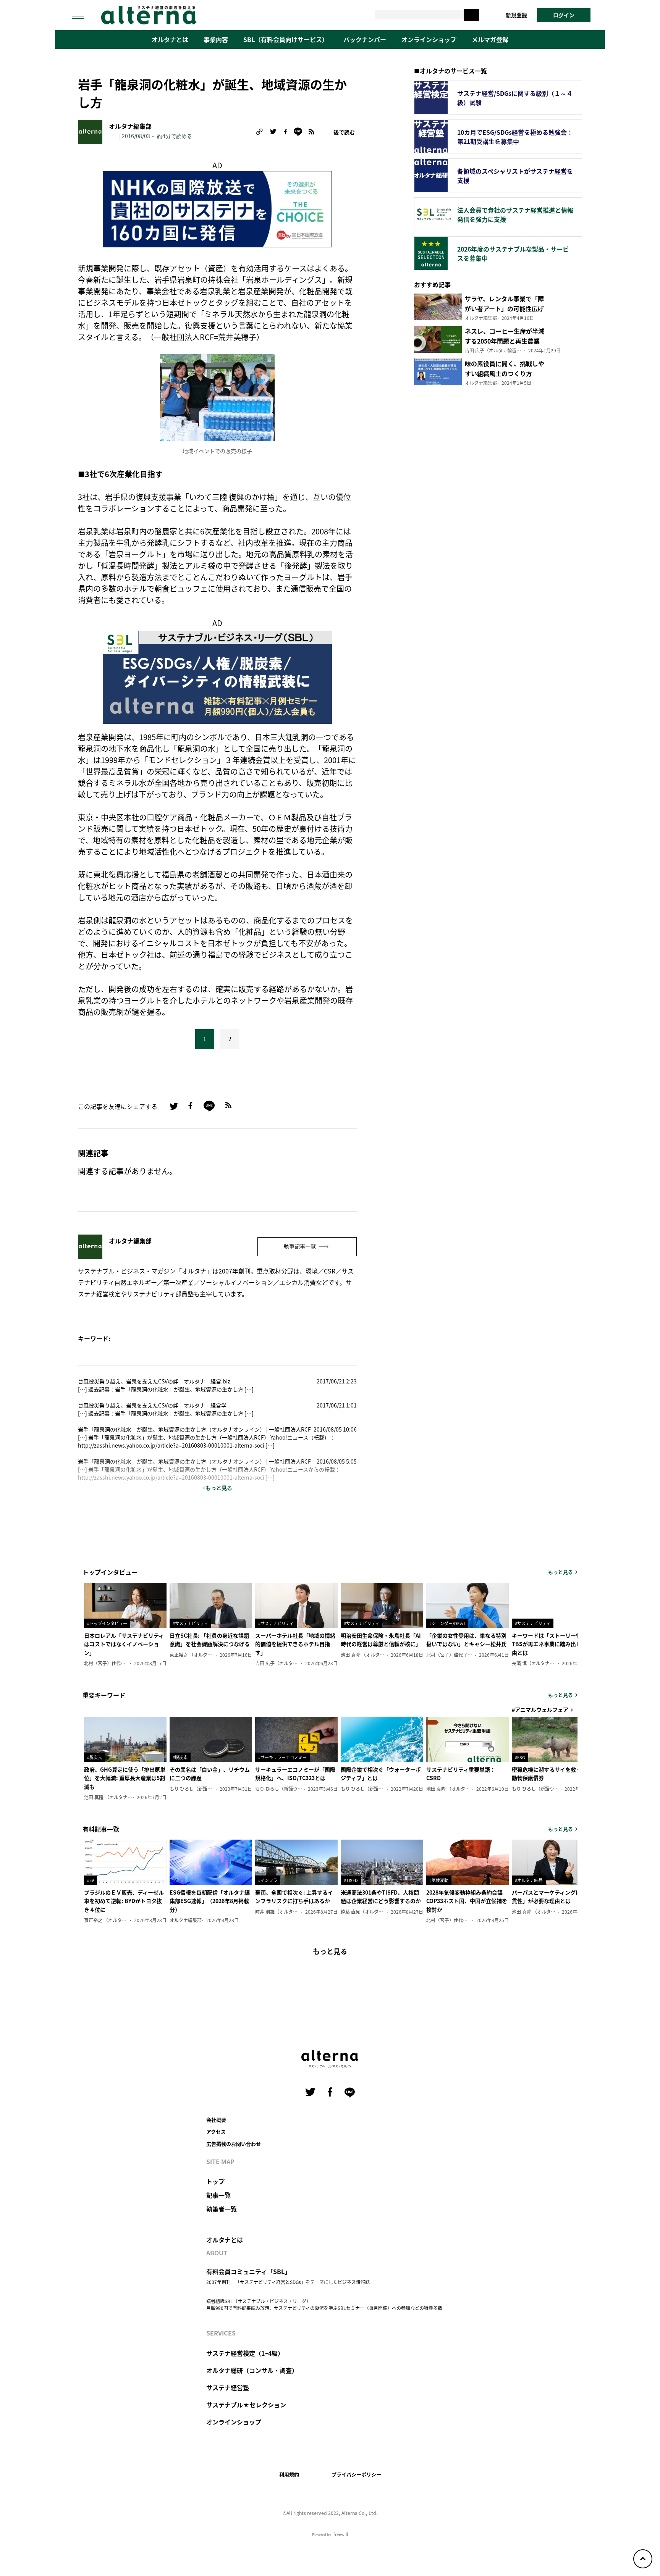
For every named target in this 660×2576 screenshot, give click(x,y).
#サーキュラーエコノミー (282, 1757)
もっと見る (561, 1572)
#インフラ (268, 1880)
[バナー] (217, 676)
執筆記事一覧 (300, 1246)
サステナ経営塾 (228, 2387)
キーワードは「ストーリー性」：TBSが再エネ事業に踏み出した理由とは (552, 1644)
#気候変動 (439, 1880)
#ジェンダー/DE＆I (447, 1623)
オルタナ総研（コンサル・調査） (252, 2370)
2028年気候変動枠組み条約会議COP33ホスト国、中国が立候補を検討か (467, 1901)
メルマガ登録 (490, 39)
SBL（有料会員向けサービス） (286, 39)
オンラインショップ (429, 39)
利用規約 (289, 2474)
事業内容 (216, 39)
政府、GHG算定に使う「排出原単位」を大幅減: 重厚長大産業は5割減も (125, 1778)
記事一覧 (218, 2195)
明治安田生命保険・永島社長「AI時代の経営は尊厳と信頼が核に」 (381, 1640)
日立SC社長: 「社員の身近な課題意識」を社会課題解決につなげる (210, 1640)
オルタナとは (170, 39)
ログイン (564, 15)
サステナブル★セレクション (246, 2405)
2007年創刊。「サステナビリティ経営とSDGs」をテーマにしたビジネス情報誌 (288, 2282)
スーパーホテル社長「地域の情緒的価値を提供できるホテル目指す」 (295, 1644)
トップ (215, 2181)
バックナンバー (365, 39)
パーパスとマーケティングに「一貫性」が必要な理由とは (552, 1896)
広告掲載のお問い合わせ (234, 2144)
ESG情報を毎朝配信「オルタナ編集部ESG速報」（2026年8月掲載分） (210, 1901)
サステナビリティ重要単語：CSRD (461, 1774)
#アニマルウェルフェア (540, 1709)
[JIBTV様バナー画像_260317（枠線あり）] (217, 208)
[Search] (471, 15)
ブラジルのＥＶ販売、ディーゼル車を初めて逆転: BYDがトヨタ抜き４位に (124, 1901)
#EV (91, 1880)
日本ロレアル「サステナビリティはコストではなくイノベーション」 (124, 1644)
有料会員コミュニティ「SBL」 (248, 2271)
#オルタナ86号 (529, 1880)
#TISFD (351, 1880)
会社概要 (216, 2120)
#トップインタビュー (107, 1623)
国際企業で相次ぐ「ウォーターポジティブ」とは (381, 1774)
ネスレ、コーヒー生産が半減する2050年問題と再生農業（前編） (505, 341)
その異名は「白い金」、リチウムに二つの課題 (210, 1774)
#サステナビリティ (190, 1623)
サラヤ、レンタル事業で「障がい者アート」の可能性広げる (504, 308)
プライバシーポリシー (356, 2474)
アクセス (216, 2131)
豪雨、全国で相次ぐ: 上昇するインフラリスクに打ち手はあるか (294, 1896)
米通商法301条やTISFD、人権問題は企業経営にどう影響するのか (381, 1896)
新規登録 (516, 15)
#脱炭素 (95, 1757)
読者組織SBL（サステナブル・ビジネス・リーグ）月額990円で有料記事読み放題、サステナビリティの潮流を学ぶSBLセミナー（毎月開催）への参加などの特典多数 (324, 2304)
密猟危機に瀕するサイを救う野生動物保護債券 (552, 1774)
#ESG (520, 1757)
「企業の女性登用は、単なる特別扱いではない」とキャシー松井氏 (466, 1640)
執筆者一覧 (222, 2209)
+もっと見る (217, 1488)
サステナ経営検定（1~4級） (245, 2353)
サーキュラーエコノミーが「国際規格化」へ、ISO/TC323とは (295, 1774)
